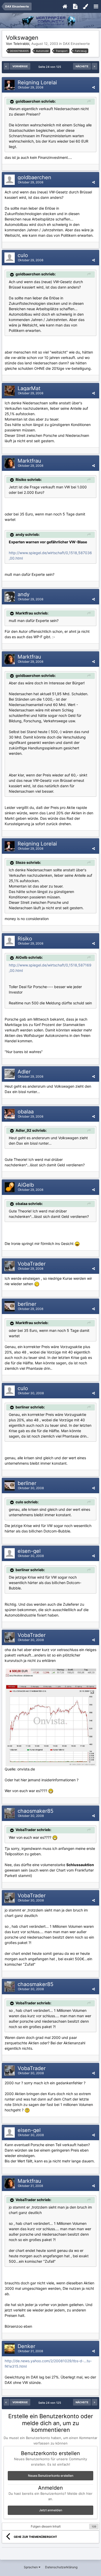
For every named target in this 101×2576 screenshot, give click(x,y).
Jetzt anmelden (51, 2510)
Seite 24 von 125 (51, 67)
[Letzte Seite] (95, 66)
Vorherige (20, 66)
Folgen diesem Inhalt (46, 2526)
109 (94, 2526)
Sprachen (31, 2567)
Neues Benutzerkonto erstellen (51, 2476)
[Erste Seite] (6, 66)
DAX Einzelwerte (76, 44)
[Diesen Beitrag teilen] (93, 87)
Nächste (82, 66)
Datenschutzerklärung (61, 2567)
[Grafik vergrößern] (37, 1284)
